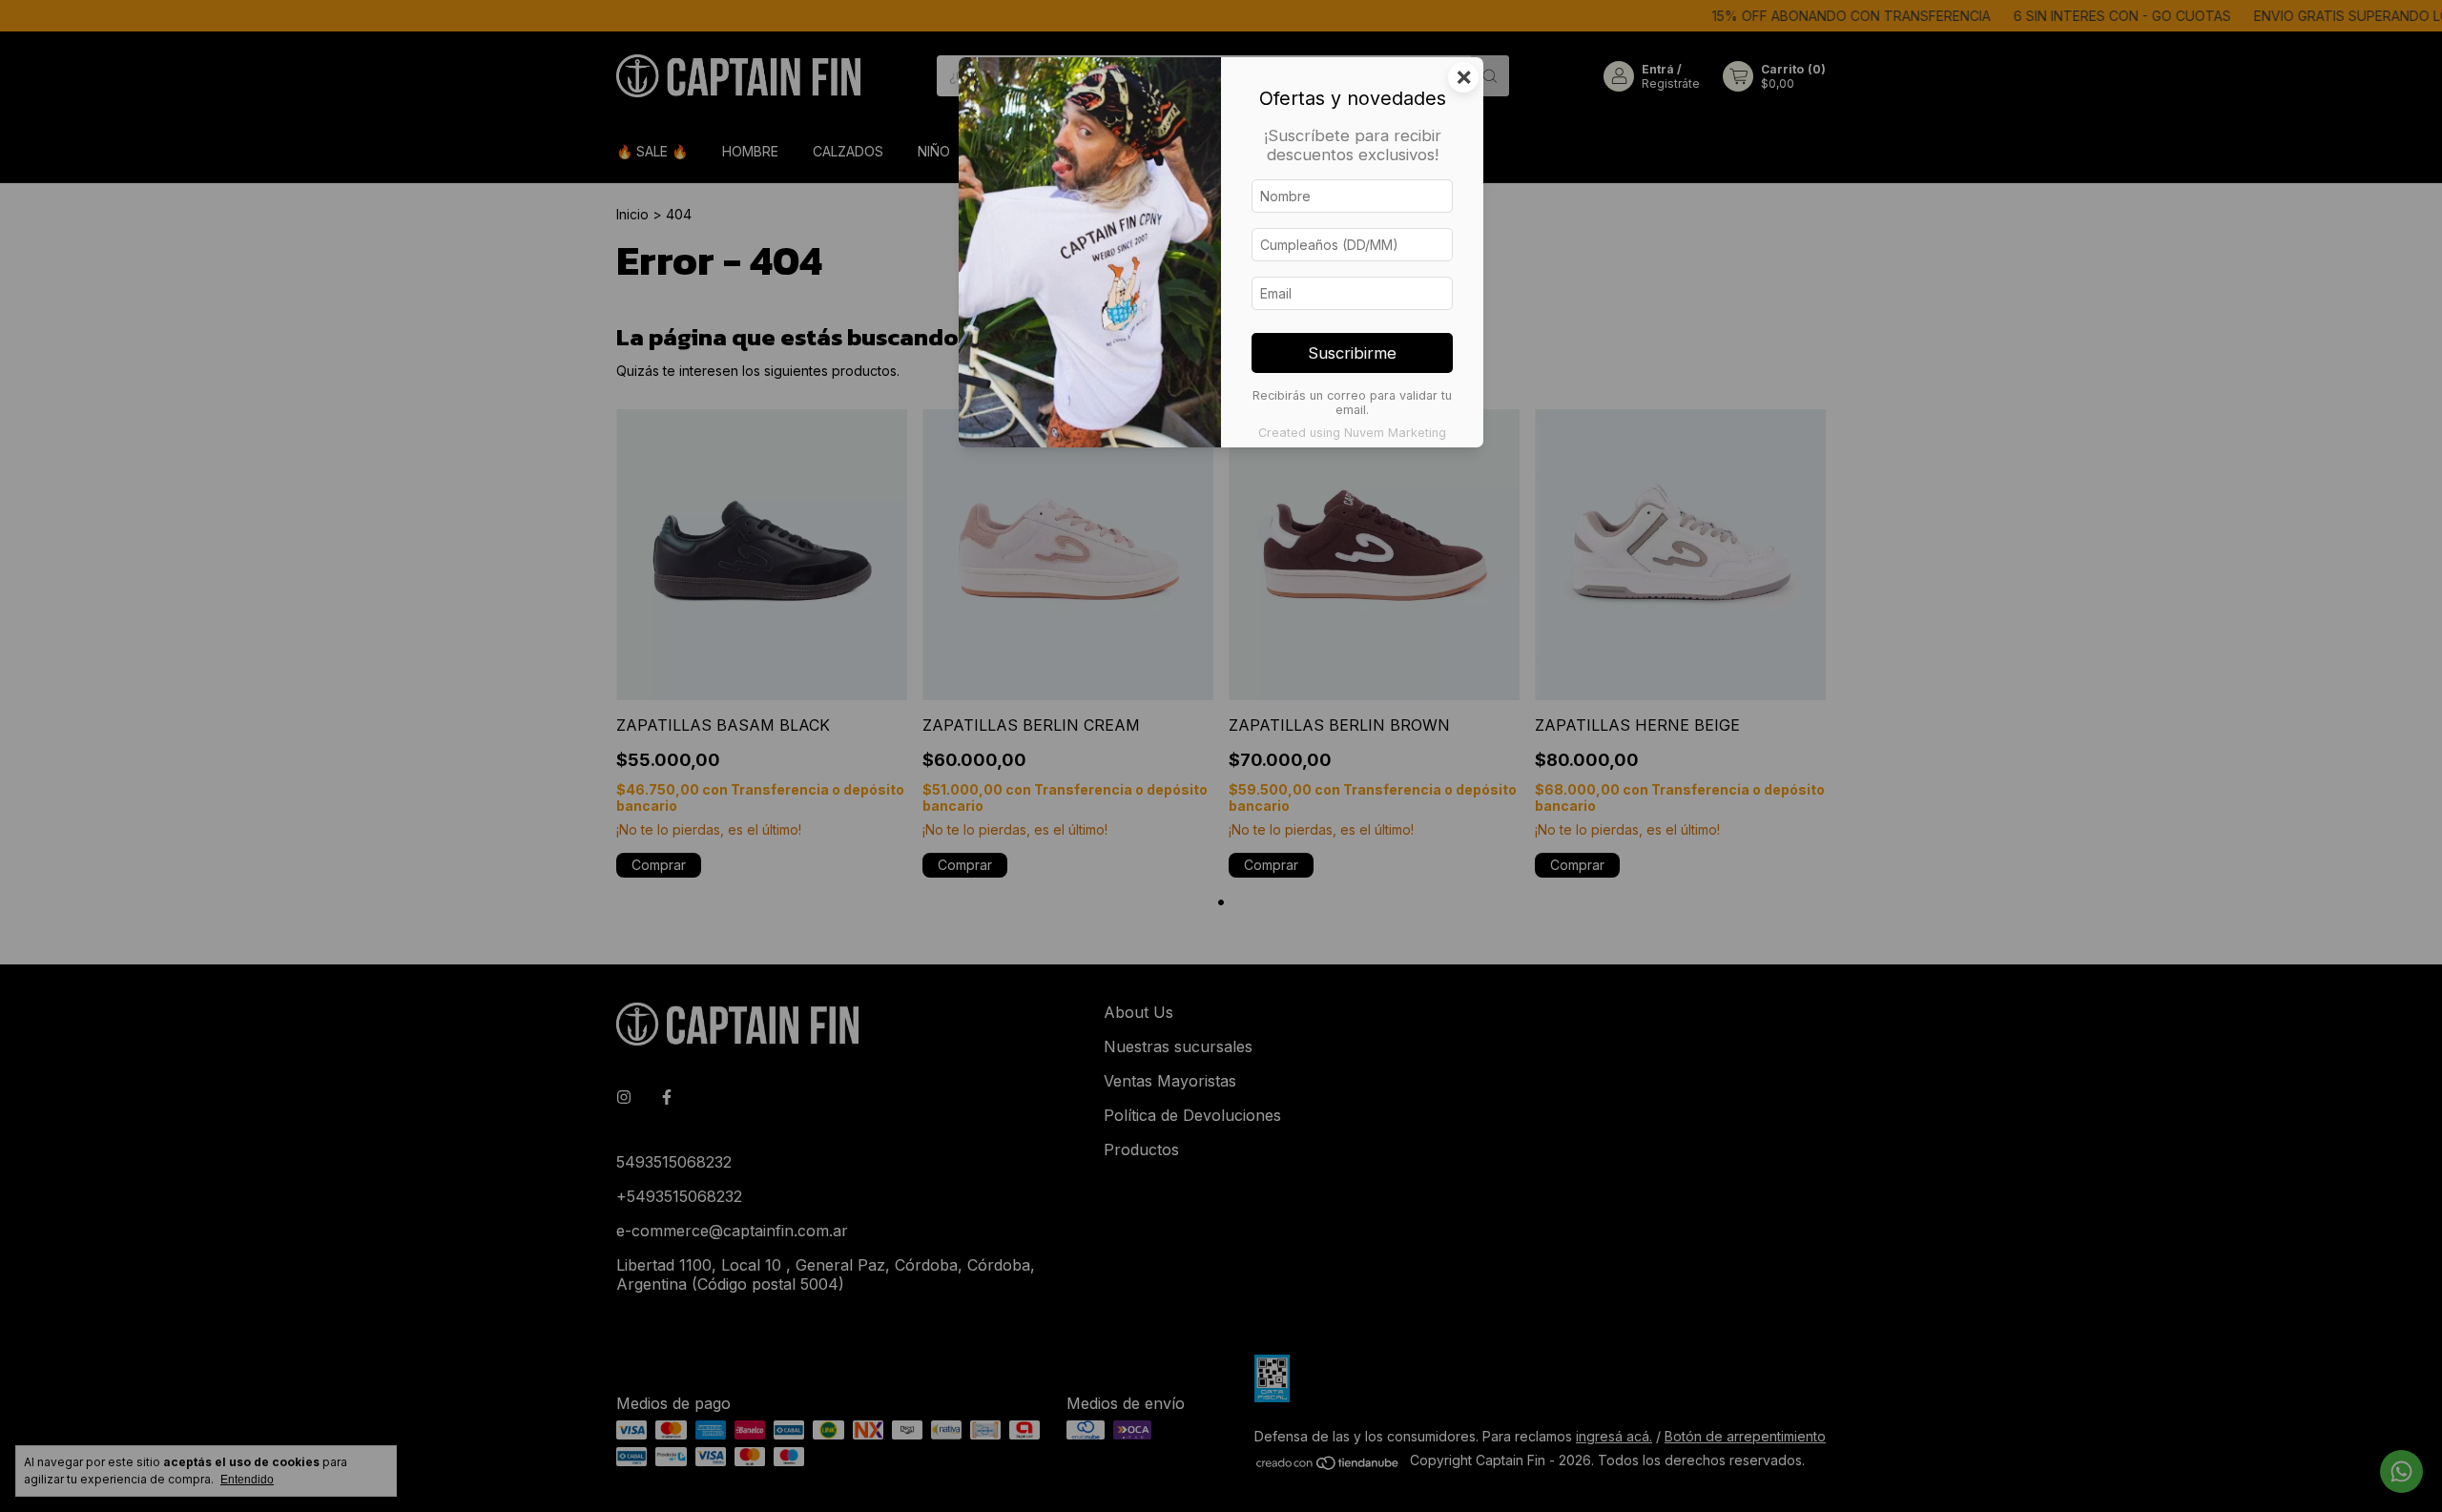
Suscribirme (1352, 353)
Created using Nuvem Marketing (1352, 433)
